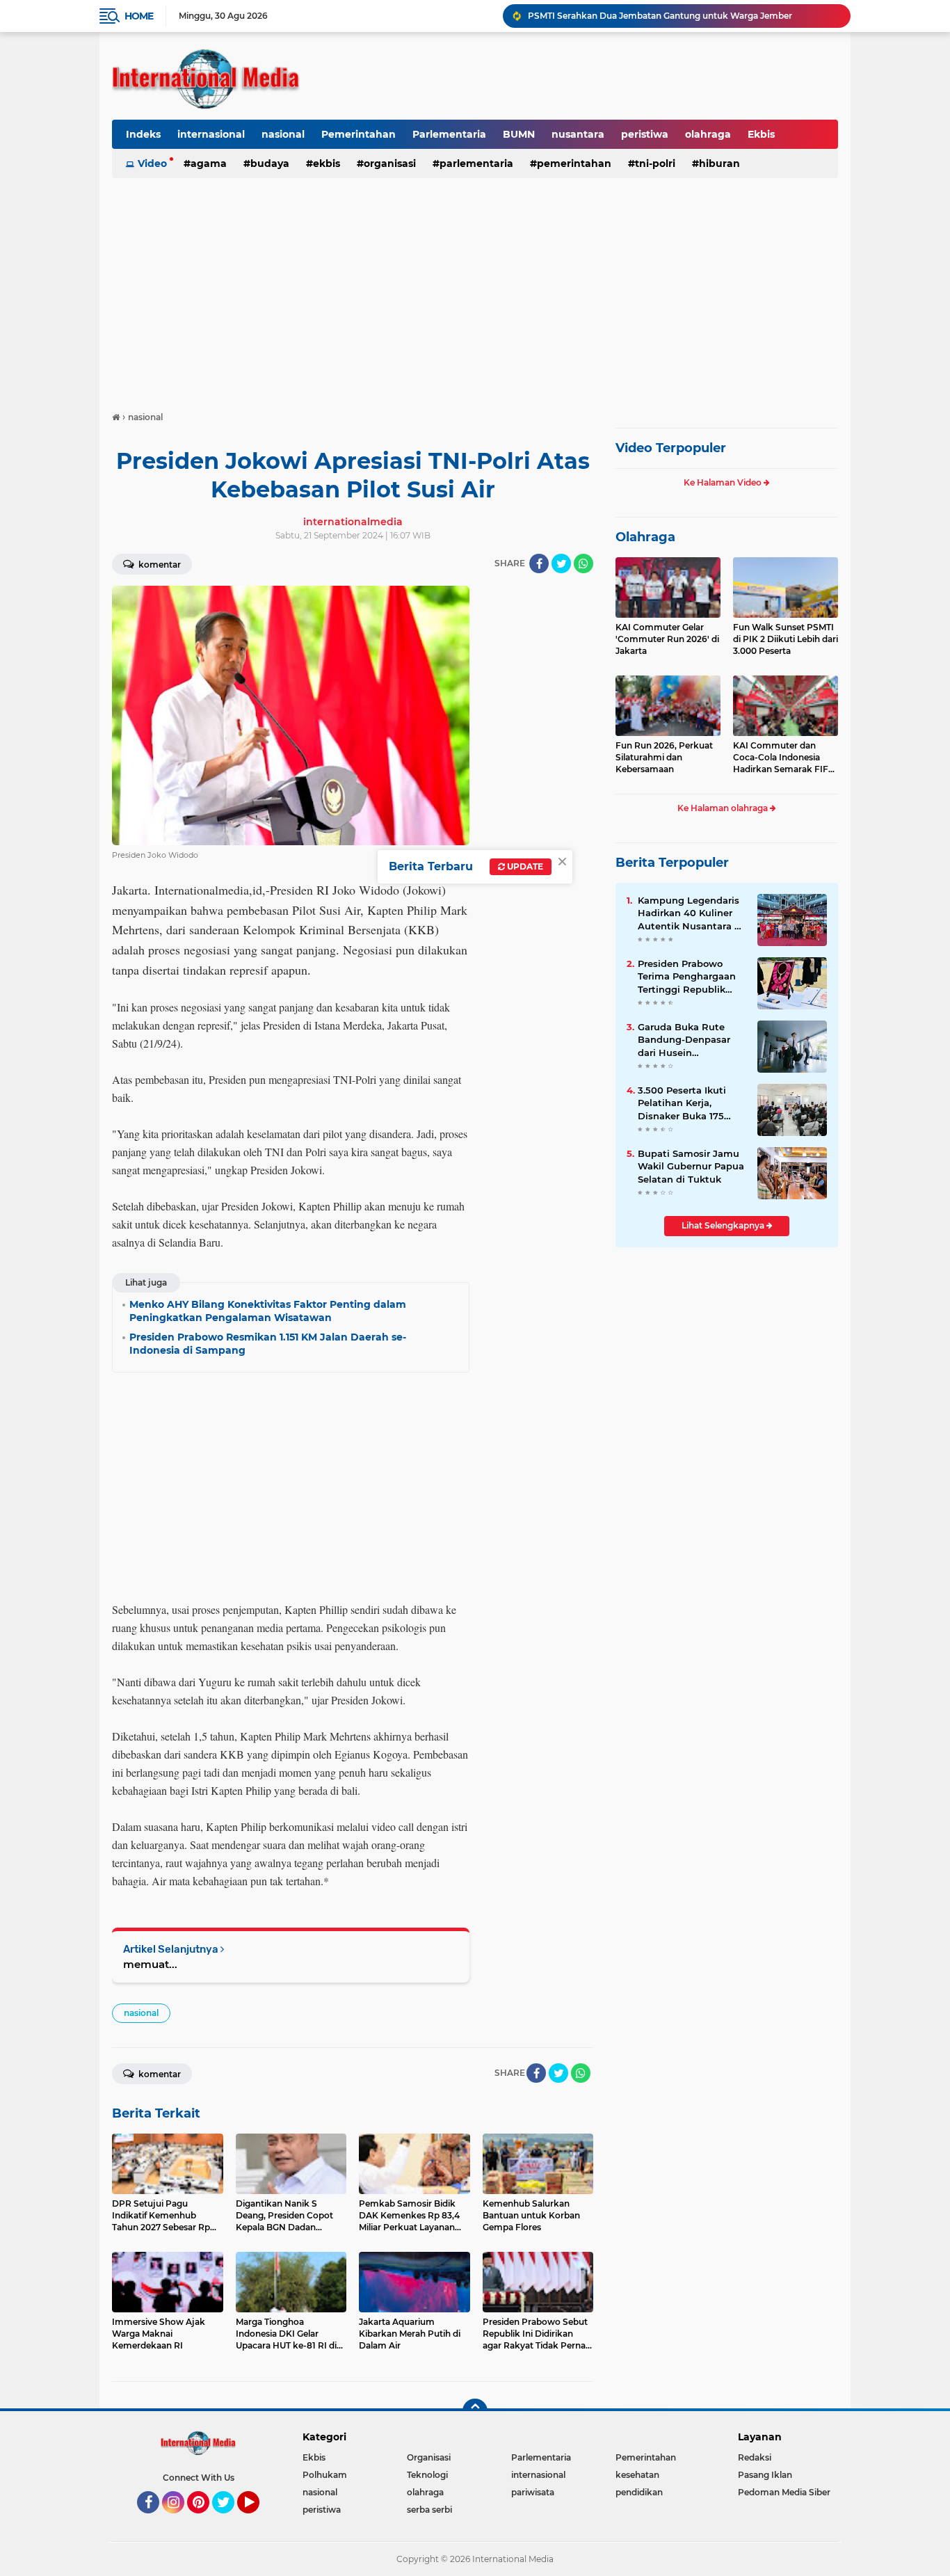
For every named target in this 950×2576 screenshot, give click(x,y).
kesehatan (637, 2475)
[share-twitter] (561, 563)
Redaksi (755, 2457)
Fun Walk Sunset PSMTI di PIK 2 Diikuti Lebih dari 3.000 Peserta (786, 639)
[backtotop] (475, 2411)
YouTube (258, 2520)
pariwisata (533, 2492)
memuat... (150, 1964)
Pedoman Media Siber (784, 2492)
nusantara (578, 134)
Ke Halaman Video (724, 482)
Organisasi (390, 163)
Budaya (270, 163)
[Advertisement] (475, 288)
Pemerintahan (359, 134)
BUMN (519, 134)
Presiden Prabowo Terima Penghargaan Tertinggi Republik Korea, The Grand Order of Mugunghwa (688, 977)
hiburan (719, 163)
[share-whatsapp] (583, 563)
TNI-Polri (655, 163)
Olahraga (645, 537)
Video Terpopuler (671, 448)
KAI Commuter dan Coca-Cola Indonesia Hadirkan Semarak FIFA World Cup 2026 (784, 758)
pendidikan (639, 2492)
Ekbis (761, 134)
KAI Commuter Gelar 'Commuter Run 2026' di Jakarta (667, 639)
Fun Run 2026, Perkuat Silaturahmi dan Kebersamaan (664, 757)
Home (139, 16)
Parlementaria (449, 134)
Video (152, 163)
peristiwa (645, 134)
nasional (283, 134)
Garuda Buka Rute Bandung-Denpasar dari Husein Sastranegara (684, 1040)
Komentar (159, 565)
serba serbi (429, 2510)
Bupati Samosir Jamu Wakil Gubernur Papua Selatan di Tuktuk (691, 1166)
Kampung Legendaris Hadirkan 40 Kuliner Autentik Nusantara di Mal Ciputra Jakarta (691, 913)
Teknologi (427, 2475)
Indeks (143, 134)
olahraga (708, 134)
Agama (209, 163)
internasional (211, 134)
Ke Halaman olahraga (724, 808)
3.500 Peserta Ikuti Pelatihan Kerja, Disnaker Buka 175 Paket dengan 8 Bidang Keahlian (682, 1103)
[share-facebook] (539, 563)
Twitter (230, 2520)
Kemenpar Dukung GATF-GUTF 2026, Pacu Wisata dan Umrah (659, 16)
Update (524, 866)
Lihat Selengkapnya (724, 1225)
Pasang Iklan (765, 2475)
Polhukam (325, 2475)
